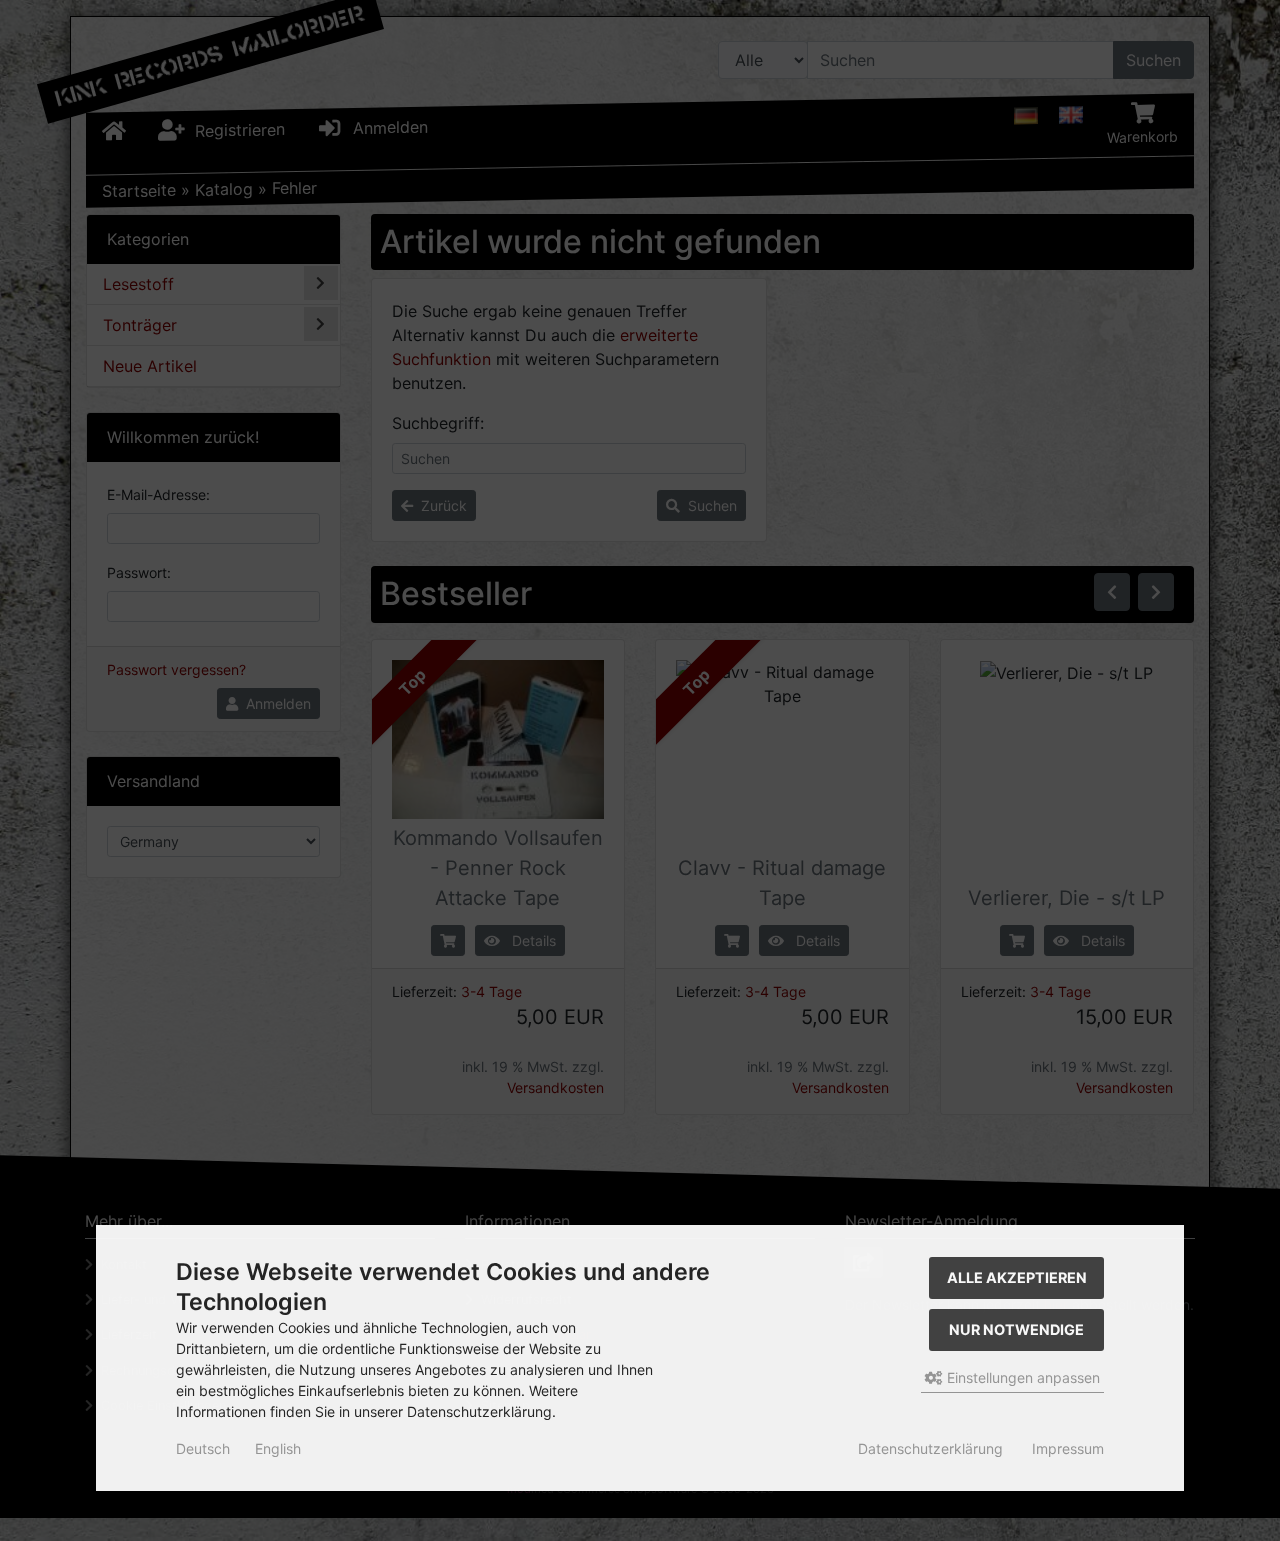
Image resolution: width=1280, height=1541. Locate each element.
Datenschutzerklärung (930, 1448)
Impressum (1068, 1448)
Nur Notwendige (1016, 1329)
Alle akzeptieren (1017, 1277)
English (278, 1448)
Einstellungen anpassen (1021, 1377)
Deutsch (203, 1448)
